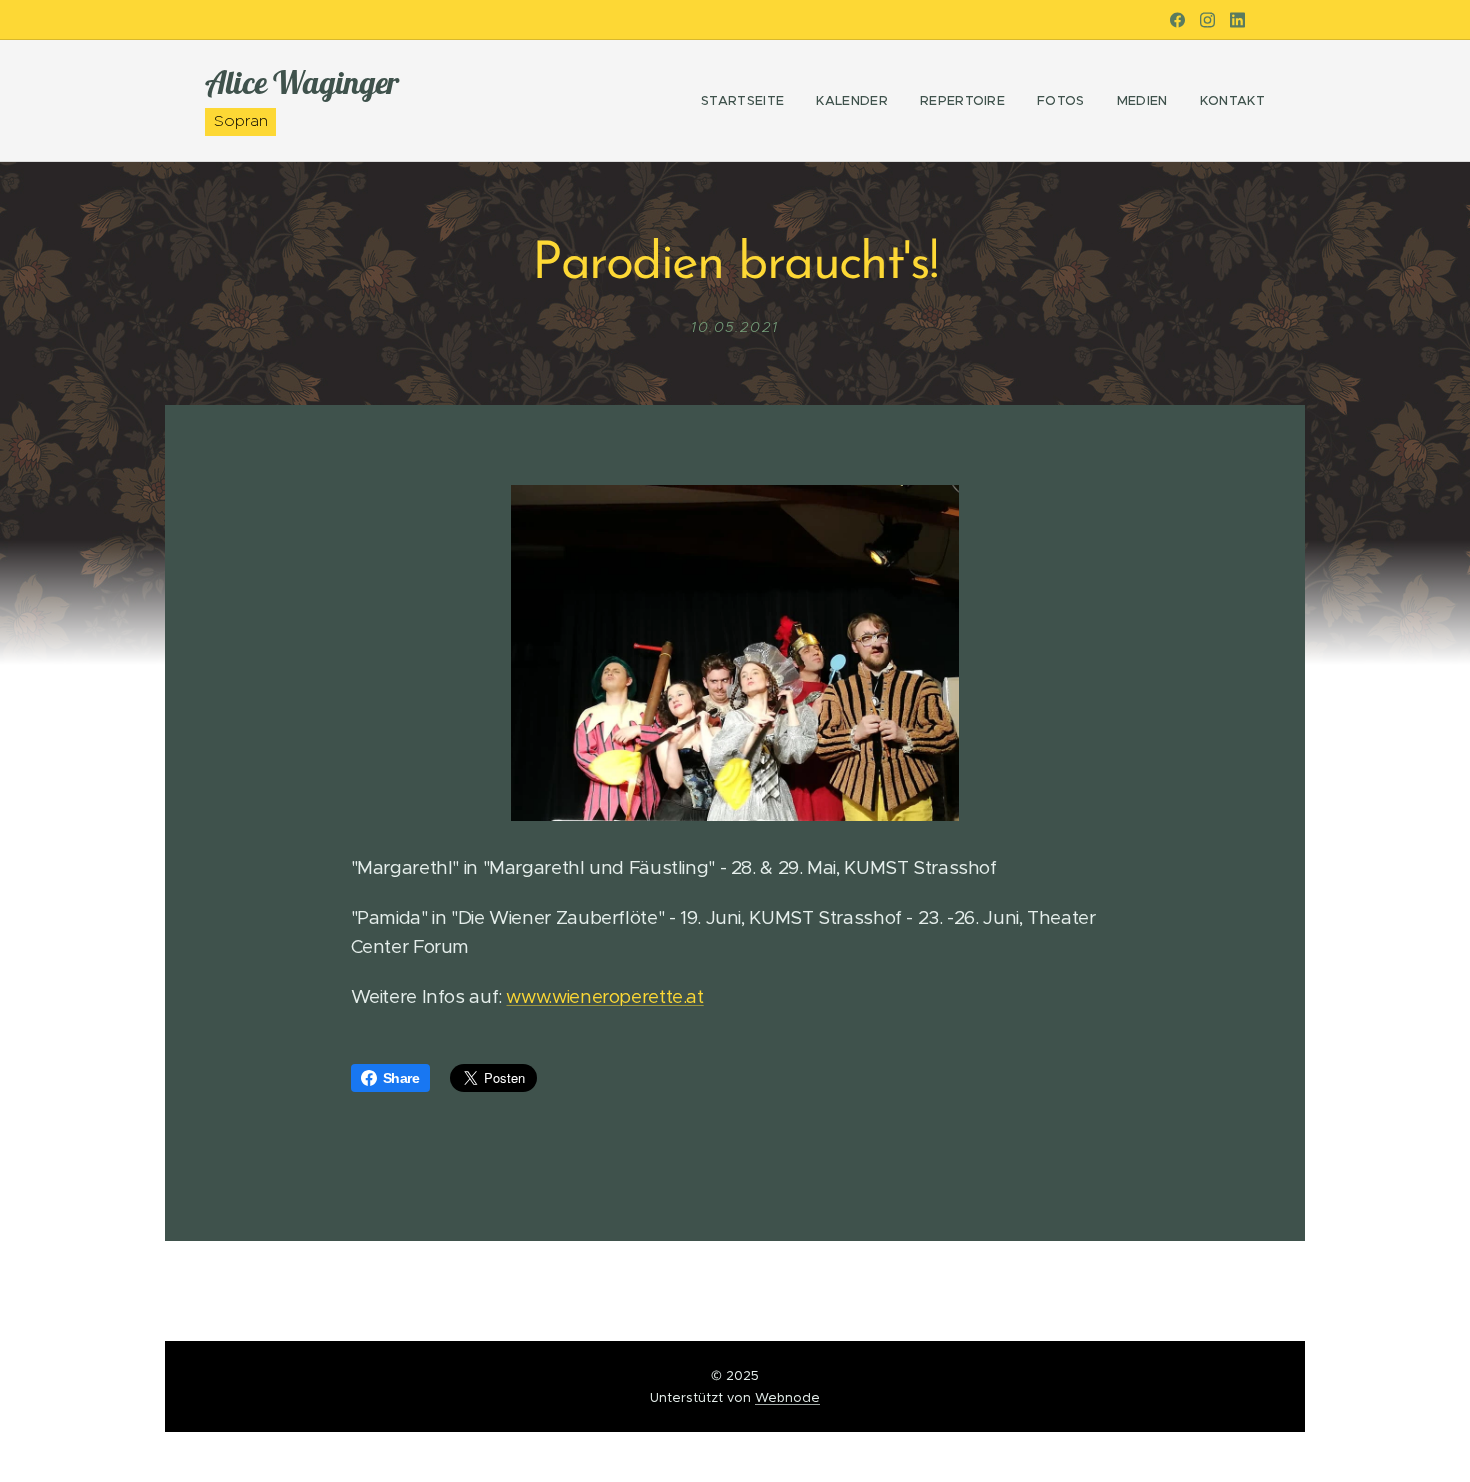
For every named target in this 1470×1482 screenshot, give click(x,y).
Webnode (787, 1397)
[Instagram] (1207, 20)
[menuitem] (748, 101)
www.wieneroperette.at (604, 996)
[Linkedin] (1237, 20)
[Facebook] (1177, 20)
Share (401, 1078)
